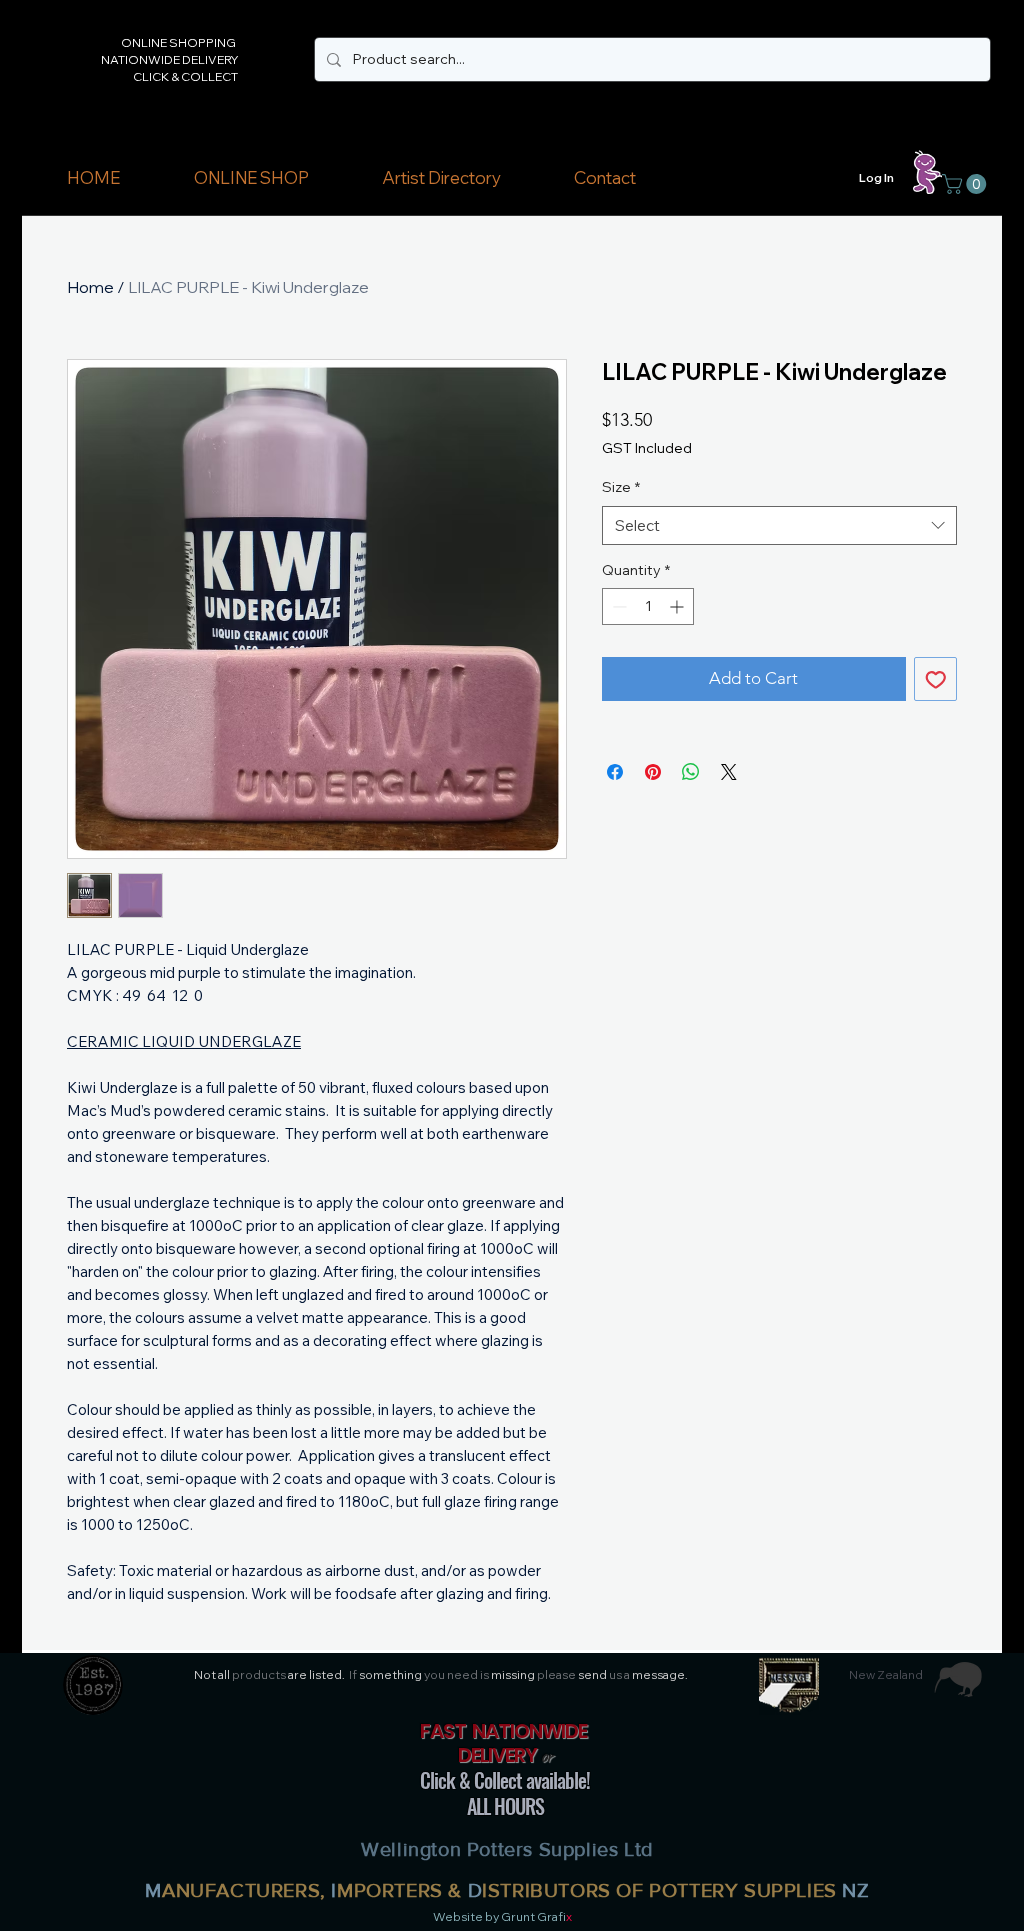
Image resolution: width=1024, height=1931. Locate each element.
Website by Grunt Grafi (499, 1916)
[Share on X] (729, 772)
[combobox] (779, 525)
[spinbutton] (648, 606)
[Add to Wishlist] (936, 679)
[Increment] (678, 606)
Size (621, 487)
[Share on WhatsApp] (691, 772)
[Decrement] (617, 606)
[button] (250, 178)
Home (90, 287)
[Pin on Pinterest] (653, 772)
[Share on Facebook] (615, 772)
